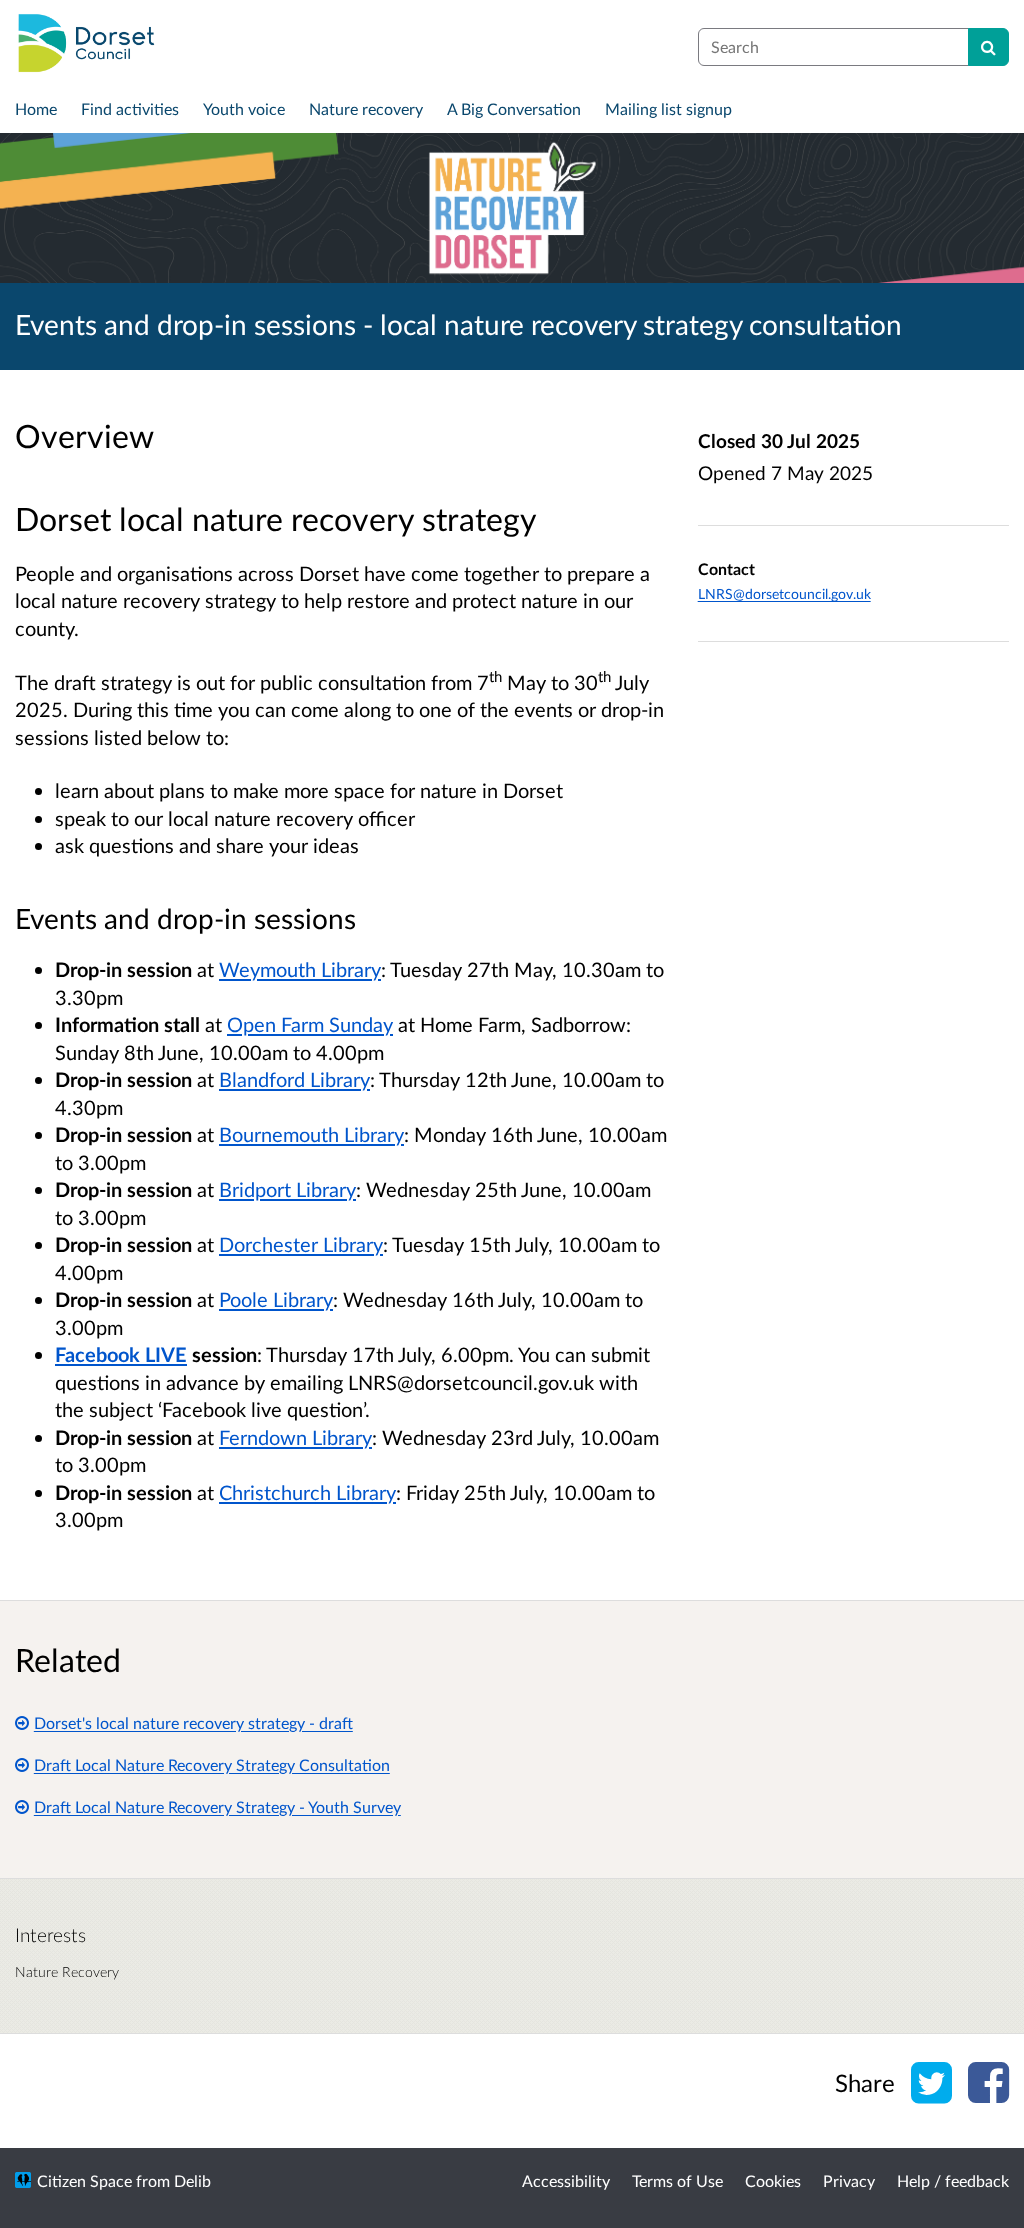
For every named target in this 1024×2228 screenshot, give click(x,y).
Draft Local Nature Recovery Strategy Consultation (212, 1764)
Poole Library (276, 1299)
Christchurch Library (307, 1492)
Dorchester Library (301, 1244)
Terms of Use (677, 2180)
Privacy (849, 2180)
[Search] (988, 47)
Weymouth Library (300, 969)
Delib (192, 2180)
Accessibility (566, 2180)
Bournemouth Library (311, 1134)
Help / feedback (953, 2180)
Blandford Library (294, 1079)
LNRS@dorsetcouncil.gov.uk (784, 593)
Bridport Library (287, 1189)
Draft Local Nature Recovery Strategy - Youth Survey (217, 1806)
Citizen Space (84, 2180)
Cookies (773, 2180)
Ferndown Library (295, 1437)
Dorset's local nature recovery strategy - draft (193, 1722)
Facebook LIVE (121, 1354)
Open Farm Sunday (310, 1024)
